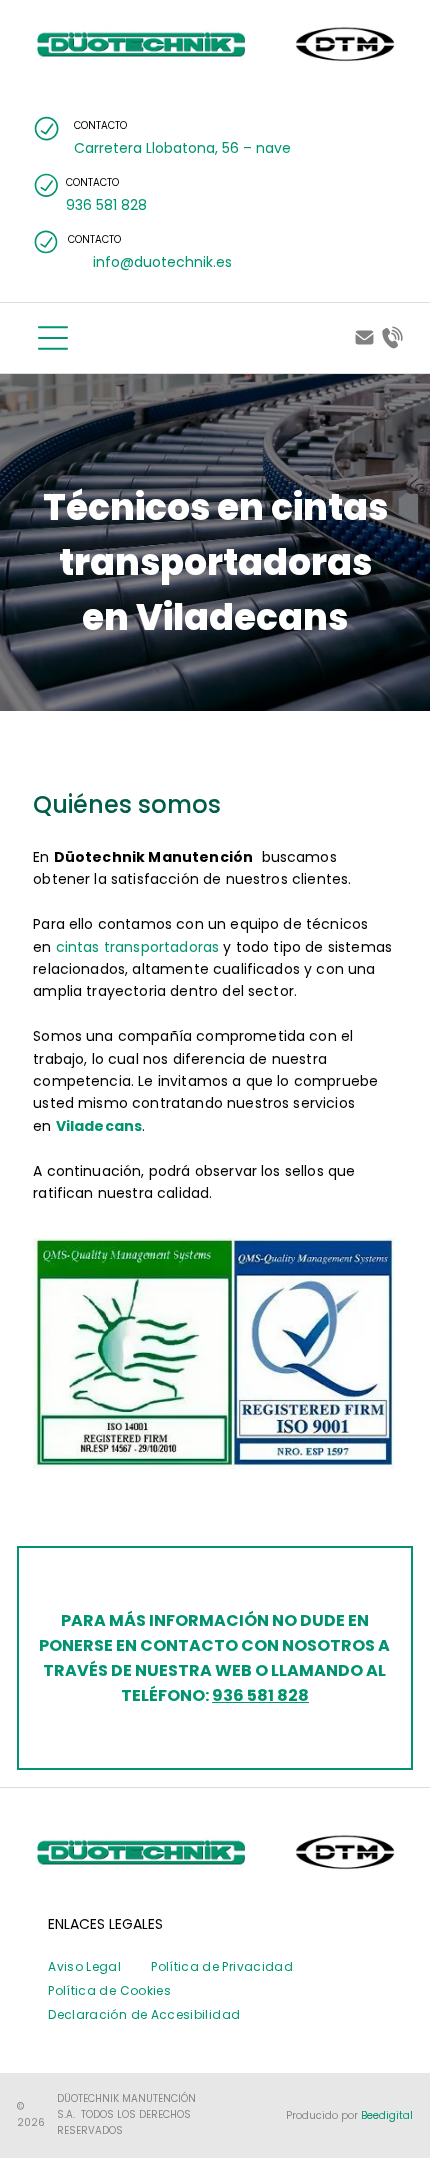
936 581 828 (260, 1695)
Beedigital (387, 2115)
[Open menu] (53, 338)
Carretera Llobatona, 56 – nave (182, 148)
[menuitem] (84, 1967)
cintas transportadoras (138, 947)
